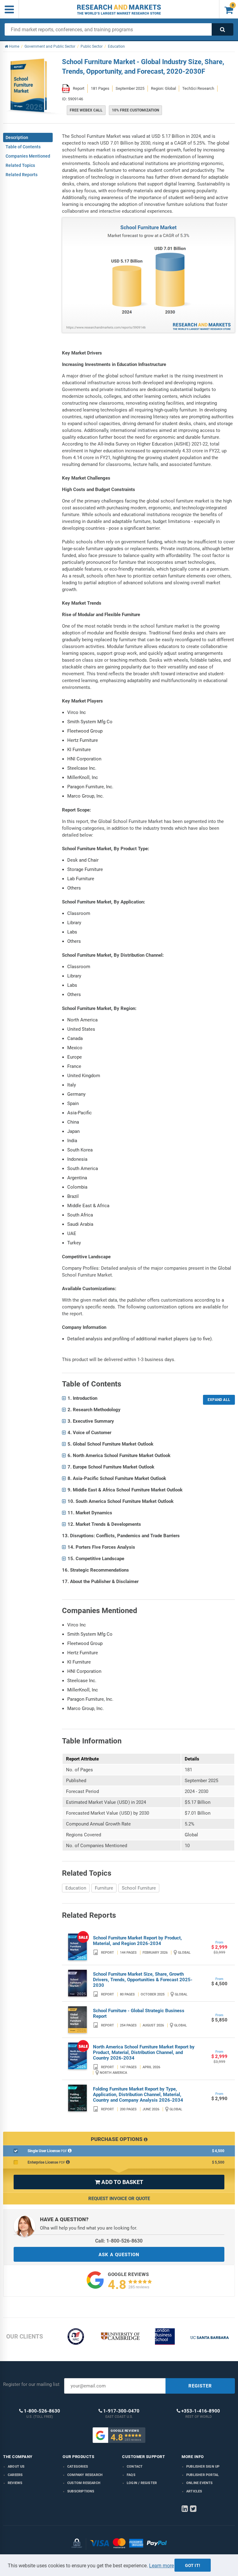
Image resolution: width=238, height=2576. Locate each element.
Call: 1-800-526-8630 (119, 2241)
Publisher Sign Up (203, 2467)
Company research (85, 2475)
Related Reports (22, 175)
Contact (135, 2467)
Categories (78, 2467)
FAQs (131, 2475)
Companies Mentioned (28, 156)
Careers (15, 2475)
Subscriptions (81, 2491)
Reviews (15, 2483)
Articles (194, 2491)
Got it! (193, 2565)
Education (76, 1888)
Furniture (104, 1888)
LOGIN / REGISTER (142, 2483)
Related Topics (20, 165)
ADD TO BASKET (119, 2182)
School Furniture (139, 1888)
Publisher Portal (203, 2475)
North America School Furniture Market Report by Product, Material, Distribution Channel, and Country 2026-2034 (144, 2052)
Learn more (161, 2566)
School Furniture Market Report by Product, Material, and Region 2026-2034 (137, 1941)
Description (17, 137)
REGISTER (200, 2386)
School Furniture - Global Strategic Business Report (139, 2013)
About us (16, 2467)
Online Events (200, 2483)
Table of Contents (23, 147)
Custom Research (84, 2483)
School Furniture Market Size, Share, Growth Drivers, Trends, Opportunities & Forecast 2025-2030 (143, 1980)
